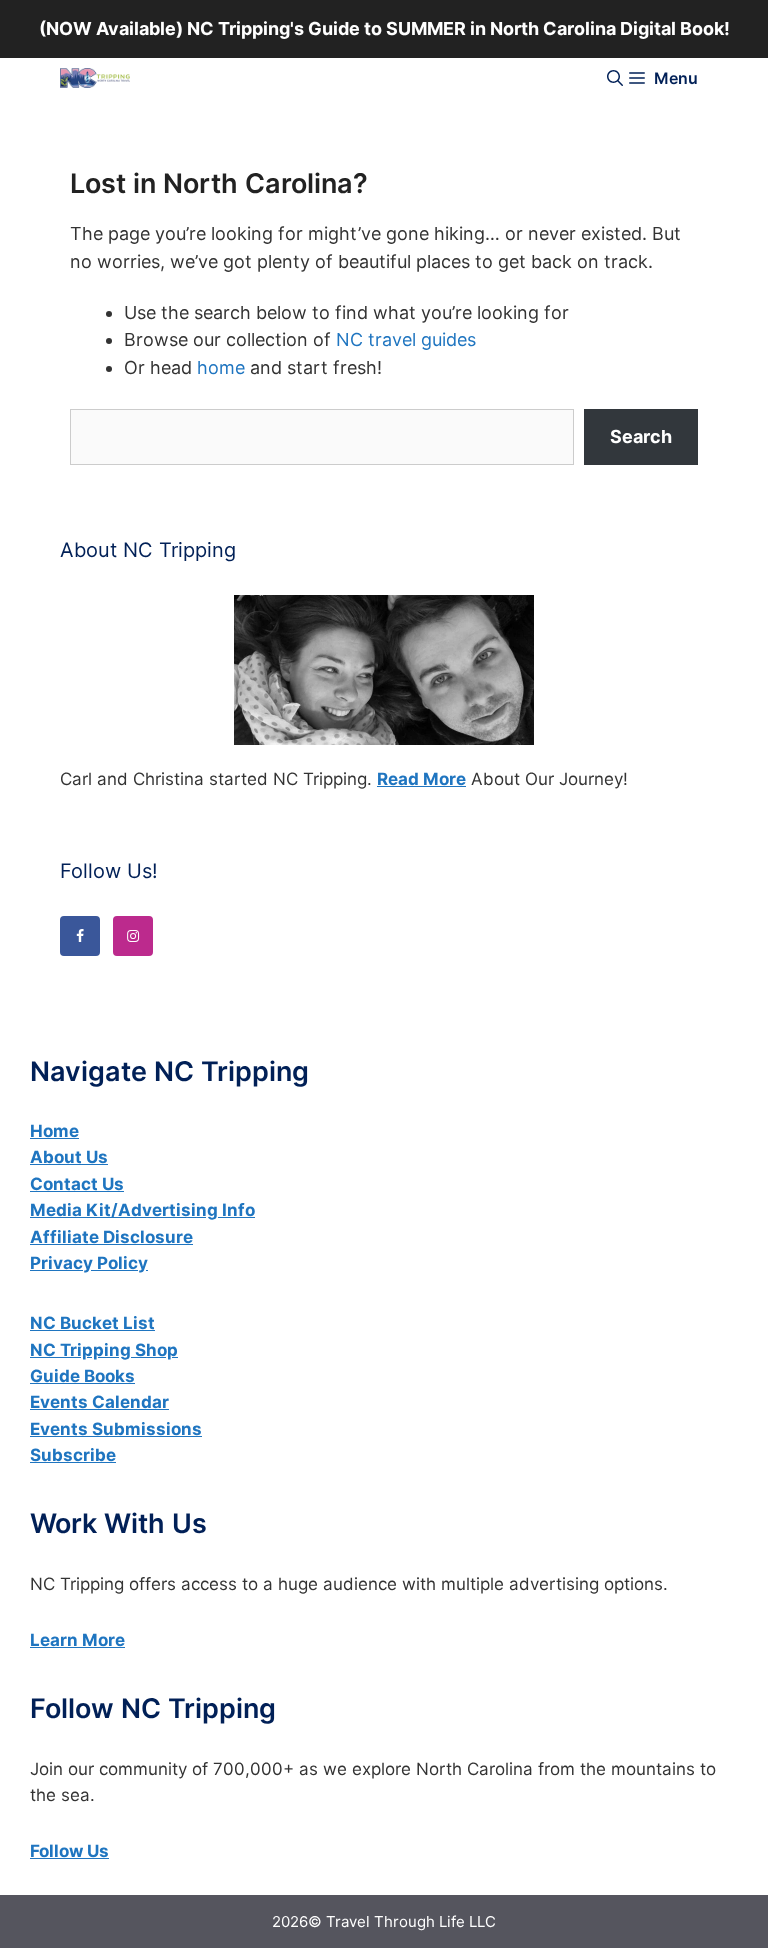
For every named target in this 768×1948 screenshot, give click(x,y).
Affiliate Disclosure (111, 1237)
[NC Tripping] (95, 78)
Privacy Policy (89, 1263)
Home (54, 1131)
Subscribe (73, 1455)
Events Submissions (116, 1429)
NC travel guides (406, 339)
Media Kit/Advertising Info (142, 1210)
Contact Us (77, 1184)
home (221, 367)
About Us (69, 1157)
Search (641, 436)
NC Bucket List (92, 1323)
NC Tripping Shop (104, 1350)
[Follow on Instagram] (133, 936)
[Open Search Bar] (615, 78)
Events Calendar (99, 1402)
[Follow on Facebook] (80, 936)
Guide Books (82, 1376)
